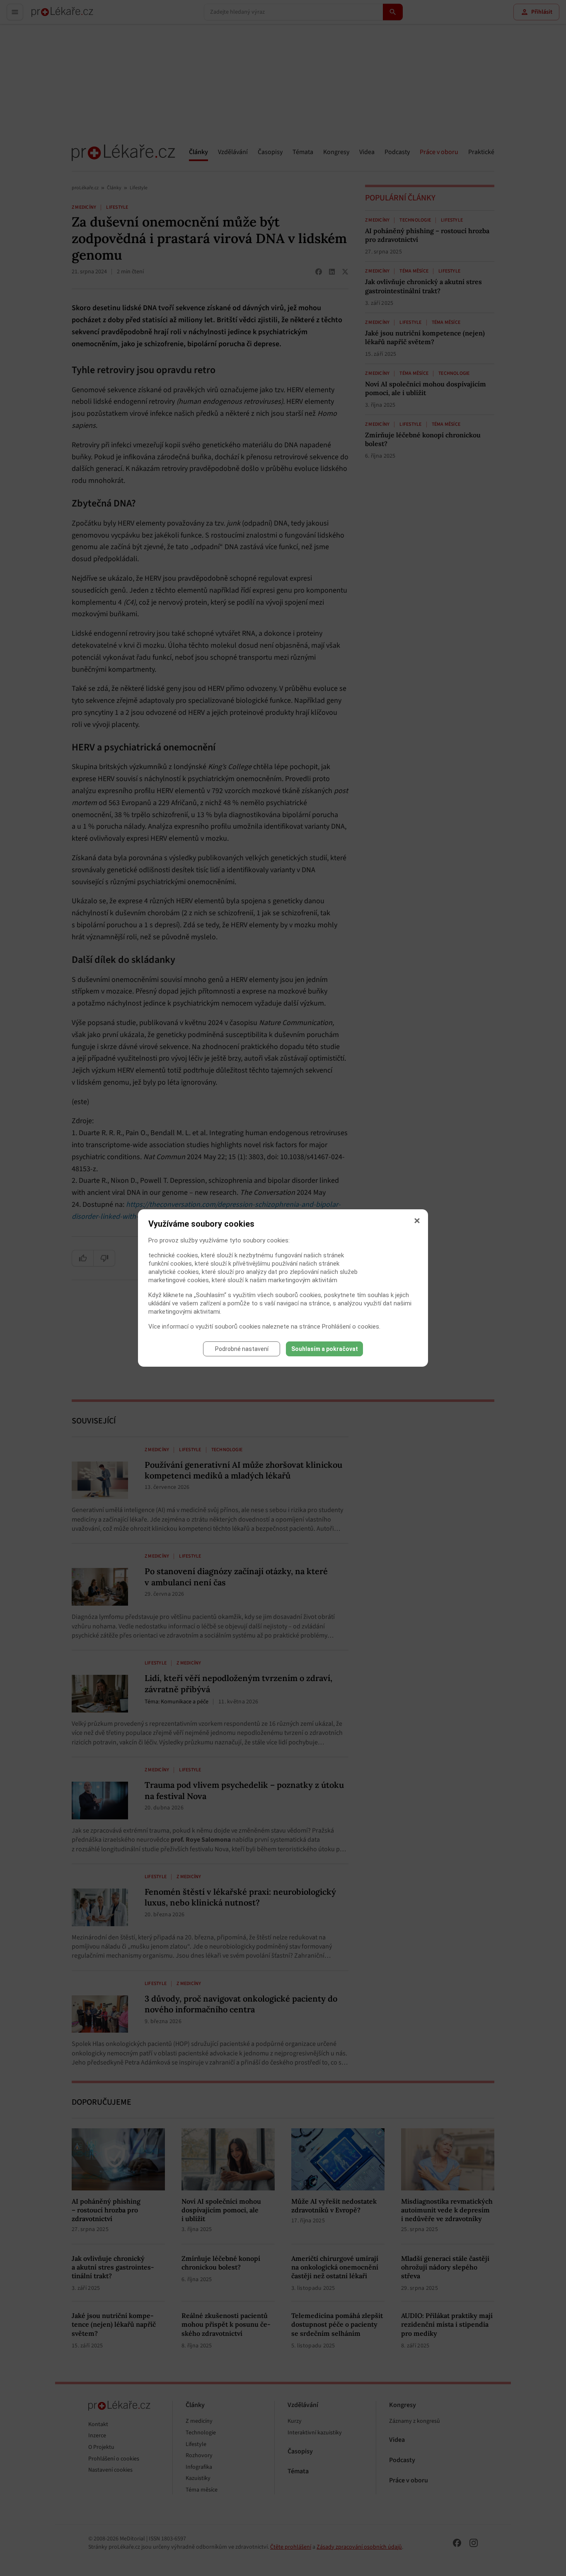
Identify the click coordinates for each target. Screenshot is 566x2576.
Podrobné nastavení (242, 1349)
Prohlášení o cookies (351, 1327)
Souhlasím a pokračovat (325, 1349)
